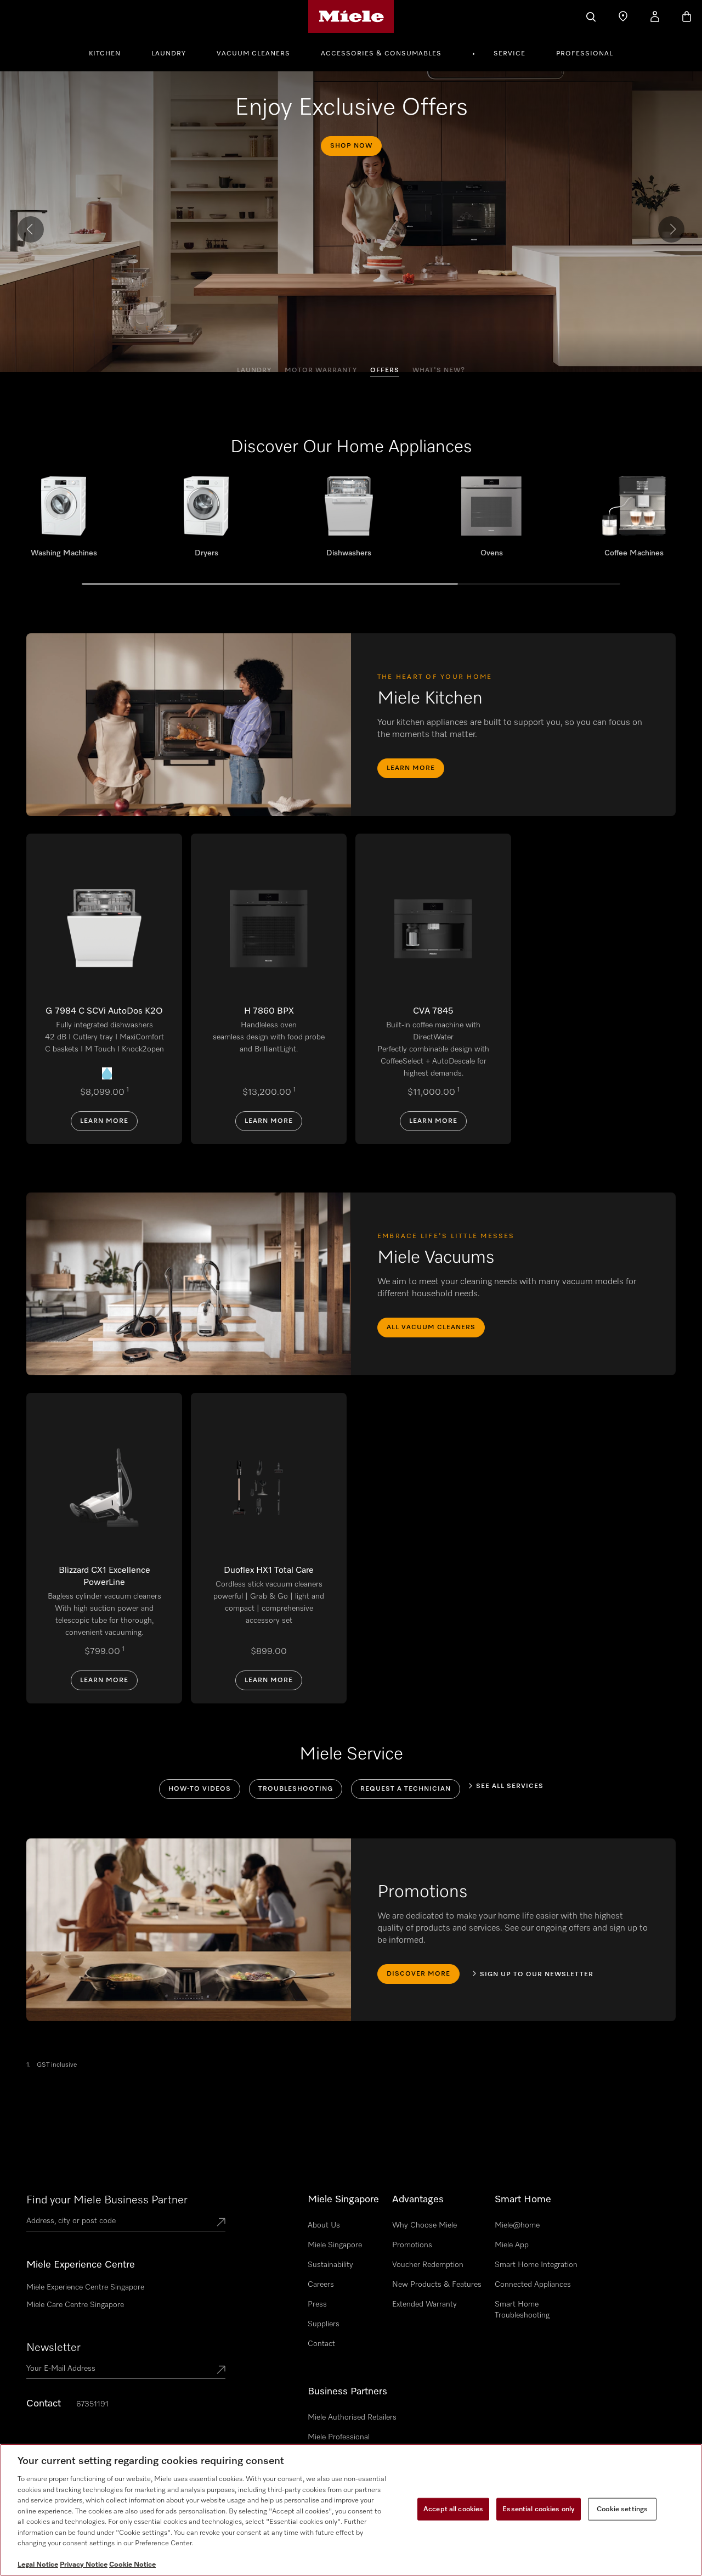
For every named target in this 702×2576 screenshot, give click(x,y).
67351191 (92, 2404)
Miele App (512, 2245)
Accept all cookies (453, 2509)
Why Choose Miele (424, 2225)
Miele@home (517, 2225)
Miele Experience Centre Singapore (85, 2287)
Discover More (418, 1974)
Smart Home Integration (536, 2265)
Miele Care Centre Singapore (75, 2305)
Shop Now (351, 146)
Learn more (411, 768)
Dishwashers (349, 521)
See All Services (510, 1786)
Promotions (412, 2245)
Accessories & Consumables (381, 54)
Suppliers (324, 2324)
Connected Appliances (533, 2285)
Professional (585, 54)
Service (509, 54)
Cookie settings (622, 2509)
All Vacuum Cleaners (431, 1328)
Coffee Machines (634, 521)
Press (317, 2304)
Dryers (206, 521)
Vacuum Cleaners (253, 54)
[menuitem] (111, 52)
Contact (321, 2344)
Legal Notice (38, 2565)
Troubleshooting (296, 1789)
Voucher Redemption (428, 2265)
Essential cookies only (539, 2509)
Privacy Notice (84, 2565)
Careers (321, 2285)
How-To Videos (200, 1789)
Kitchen (105, 54)
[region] (351, 2510)
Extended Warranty (424, 2304)
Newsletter (53, 2348)
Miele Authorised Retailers (352, 2417)
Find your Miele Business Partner (107, 2200)
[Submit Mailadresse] (221, 2371)
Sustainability (330, 2265)
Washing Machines (64, 521)
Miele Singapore (335, 2245)
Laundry (169, 54)
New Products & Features (437, 2285)
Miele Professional (339, 2437)
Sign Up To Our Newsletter (537, 1975)
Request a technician (406, 1789)
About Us (324, 2225)
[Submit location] (221, 2223)
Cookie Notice (132, 2565)
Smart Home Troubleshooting (522, 2310)
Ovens (491, 521)
